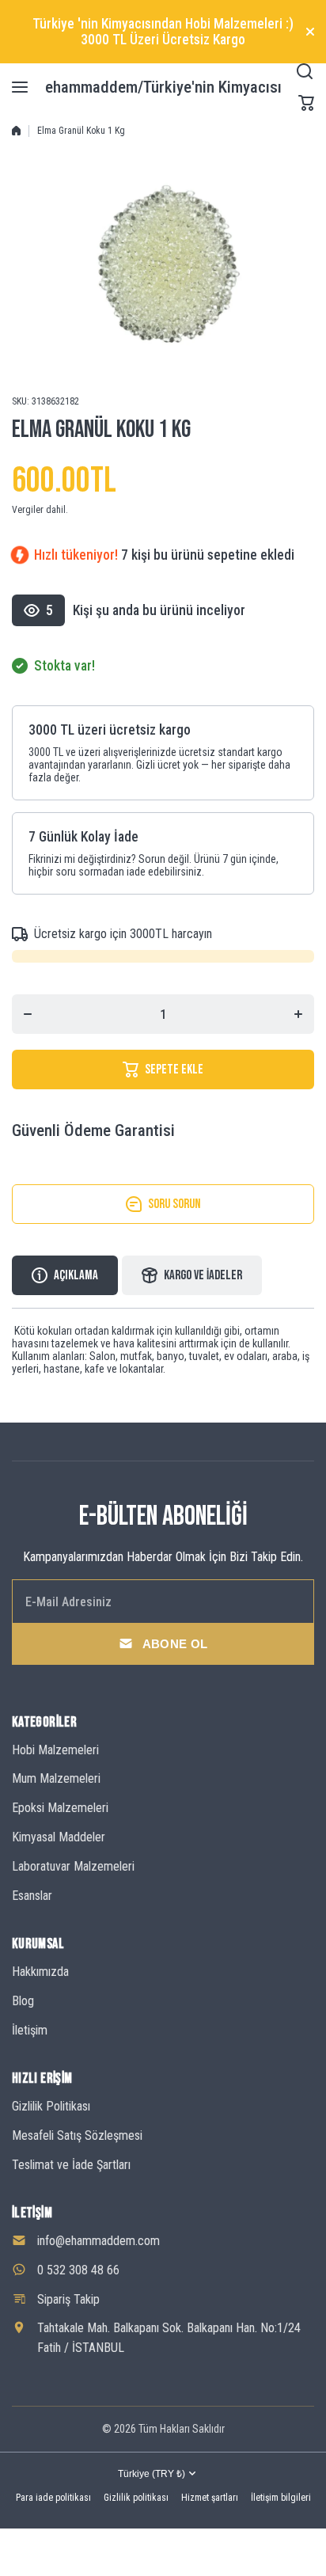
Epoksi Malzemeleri (60, 1808)
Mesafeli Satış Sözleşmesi (77, 2135)
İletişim (30, 2030)
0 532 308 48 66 (78, 2270)
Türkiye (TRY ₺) (152, 2474)
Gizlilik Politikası (51, 2106)
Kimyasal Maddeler (59, 1837)
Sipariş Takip (68, 2299)
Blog (23, 2001)
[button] (306, 103)
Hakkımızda (40, 1972)
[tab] (192, 1275)
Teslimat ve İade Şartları (71, 2165)
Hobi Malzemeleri (55, 1750)
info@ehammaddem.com (99, 2241)
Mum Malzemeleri (56, 1778)
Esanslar (32, 1896)
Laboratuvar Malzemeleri (73, 1866)
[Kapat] (310, 32)
